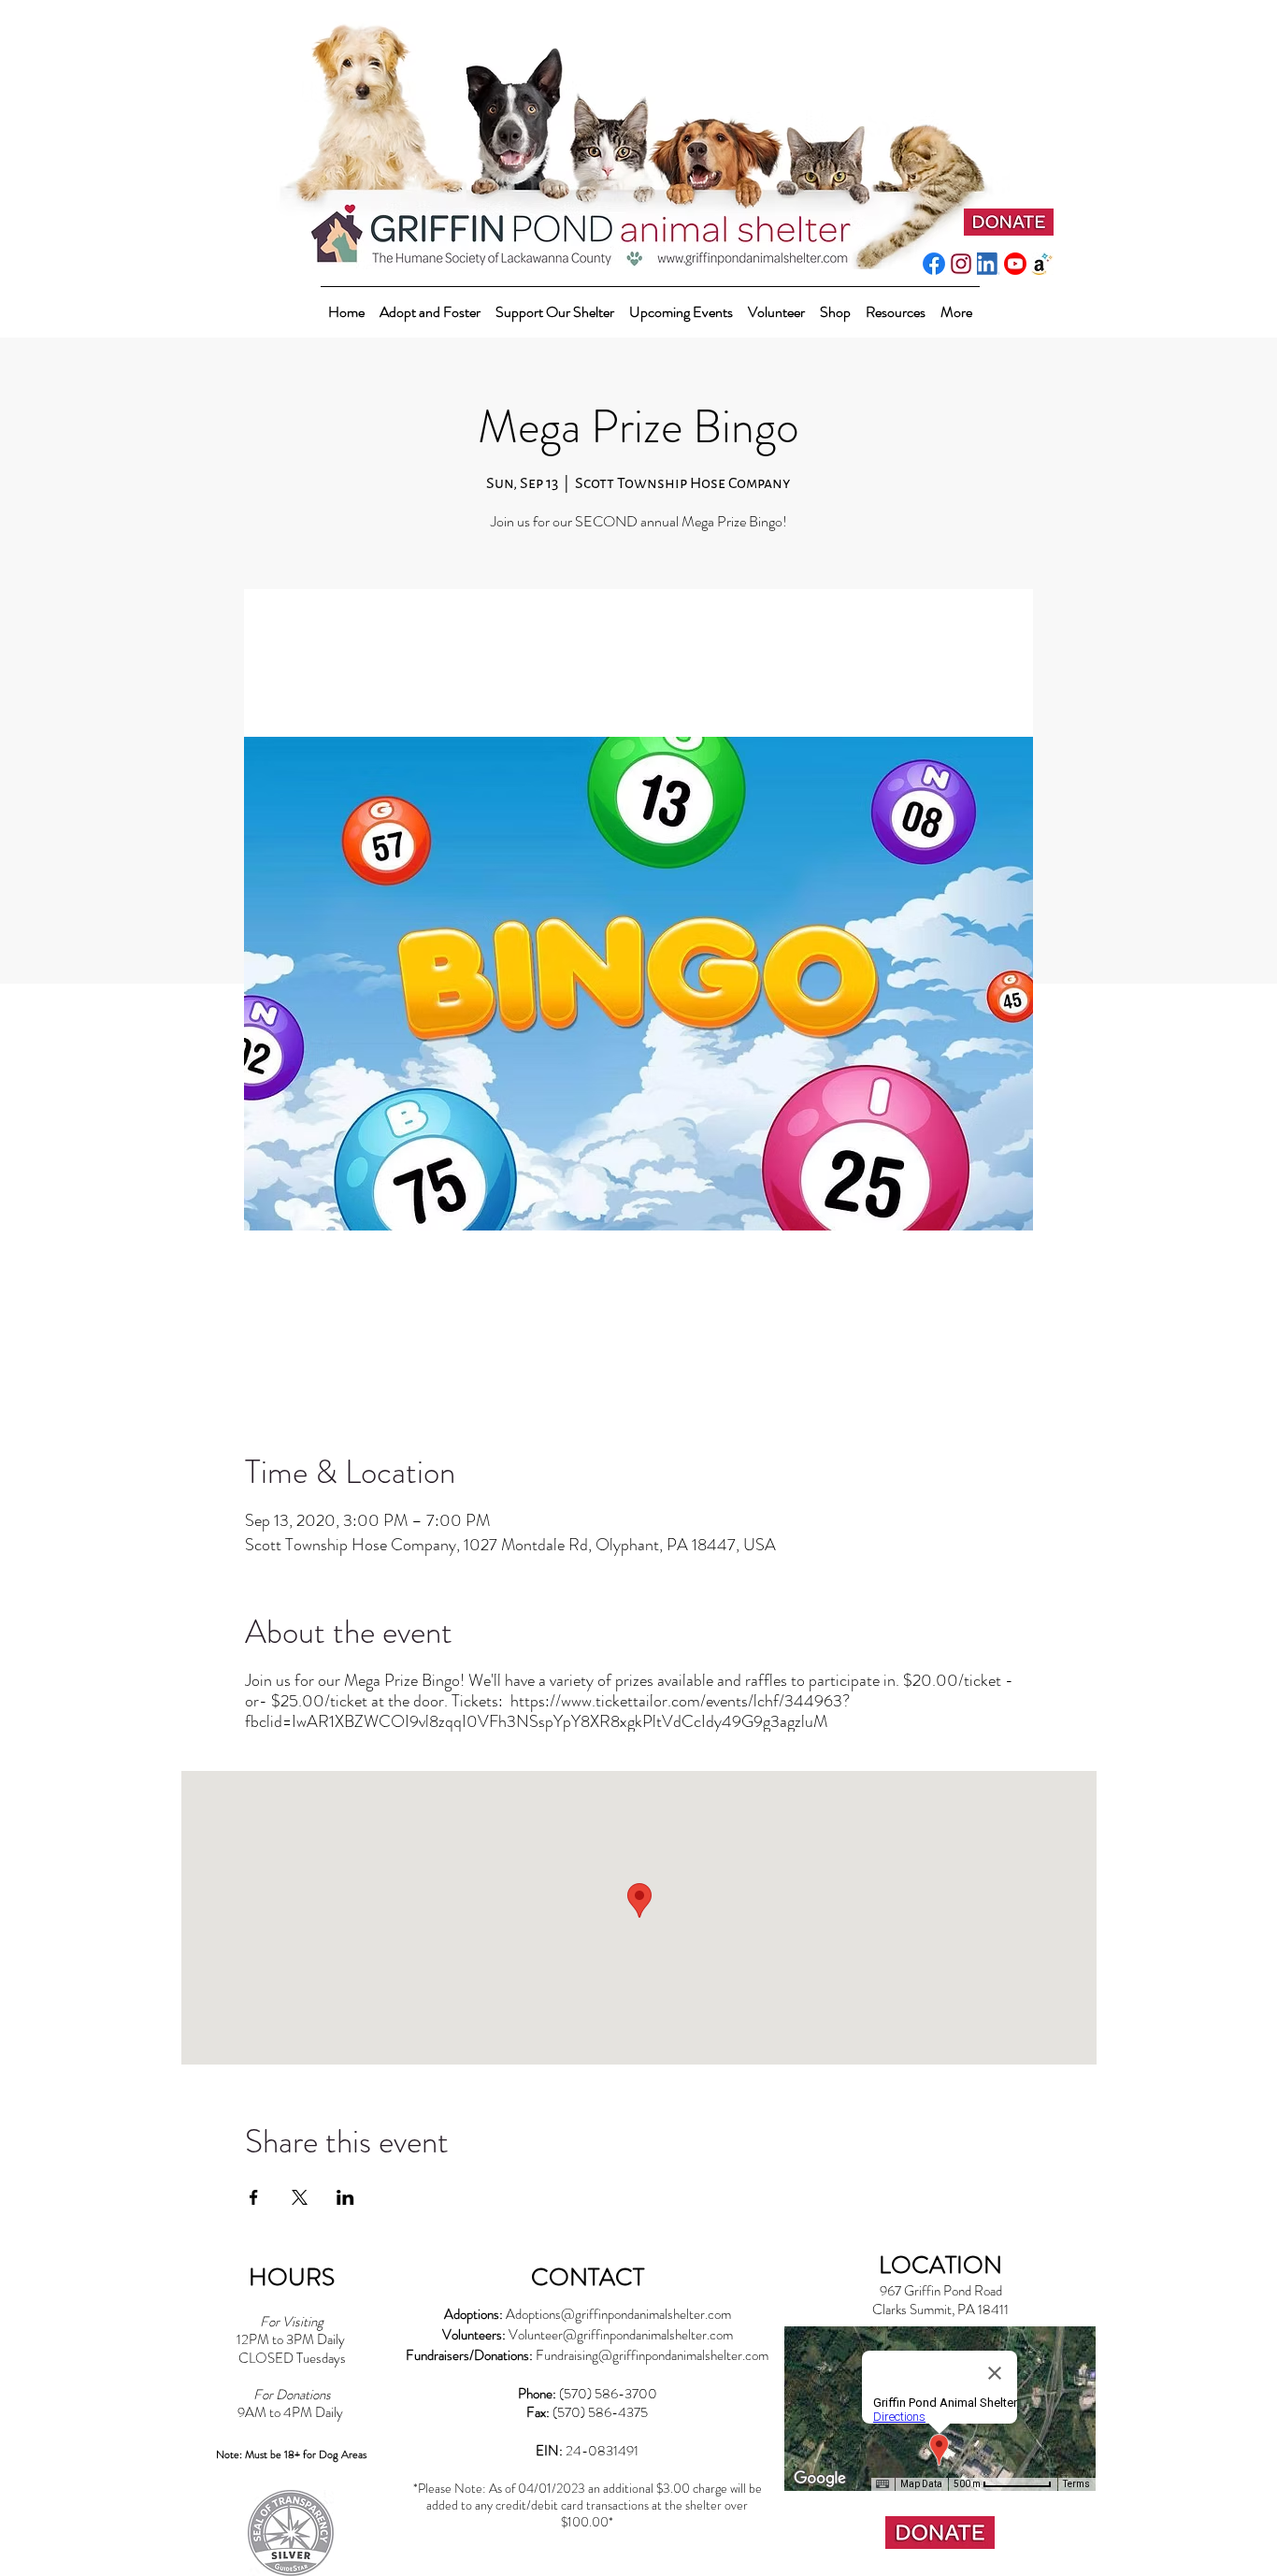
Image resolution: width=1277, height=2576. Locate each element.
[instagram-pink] (961, 264)
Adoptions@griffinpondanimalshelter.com (618, 2314)
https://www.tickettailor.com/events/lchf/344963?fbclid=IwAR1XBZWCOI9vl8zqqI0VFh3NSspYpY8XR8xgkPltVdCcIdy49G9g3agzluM (547, 1711)
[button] (555, 303)
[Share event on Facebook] (254, 2197)
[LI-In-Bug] (988, 264)
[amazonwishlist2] (1042, 264)
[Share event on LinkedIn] (345, 2197)
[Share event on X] (300, 2197)
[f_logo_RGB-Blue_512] (934, 264)
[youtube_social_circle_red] (1015, 264)
